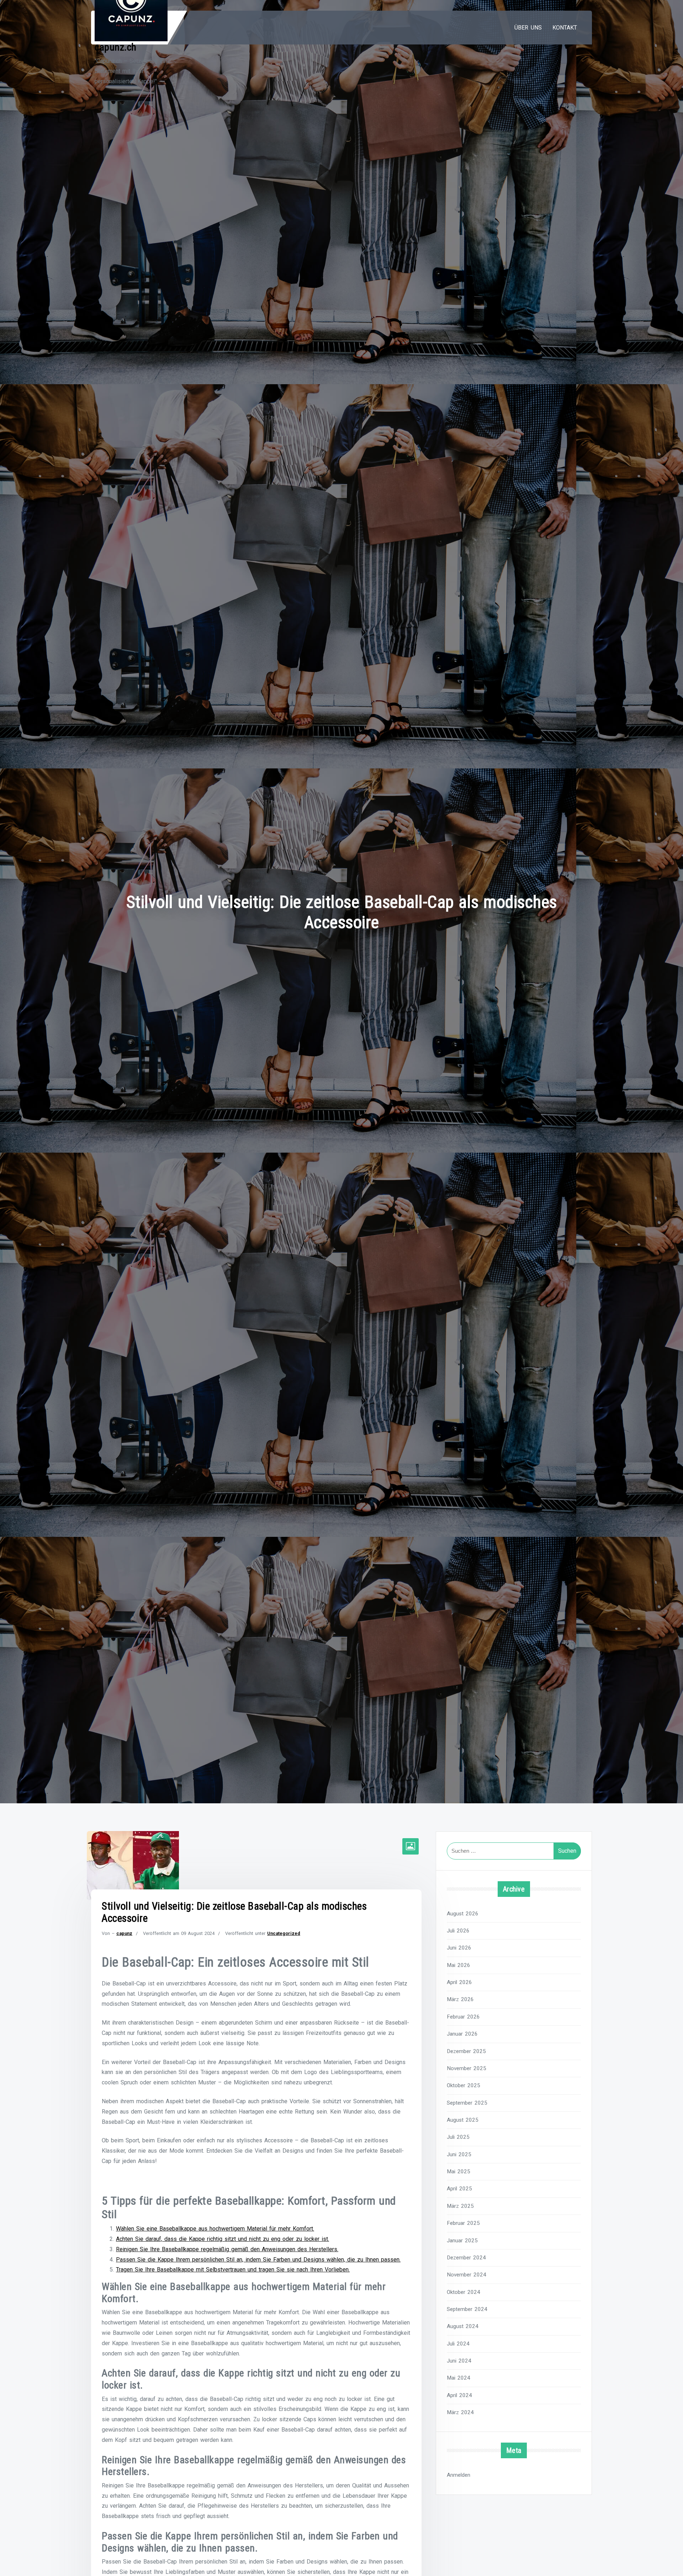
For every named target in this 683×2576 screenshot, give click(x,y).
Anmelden (459, 2475)
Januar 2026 (462, 2034)
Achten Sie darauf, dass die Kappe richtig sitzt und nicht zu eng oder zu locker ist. (223, 2239)
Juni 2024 (459, 2361)
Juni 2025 (459, 2154)
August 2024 (463, 2326)
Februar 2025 (463, 2223)
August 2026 (463, 1914)
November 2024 (467, 2275)
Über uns (528, 28)
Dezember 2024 (466, 2258)
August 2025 (463, 2120)
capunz (124, 1933)
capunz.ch (116, 47)
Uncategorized (284, 1933)
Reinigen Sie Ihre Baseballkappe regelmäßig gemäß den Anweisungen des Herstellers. (227, 2249)
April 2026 (459, 1982)
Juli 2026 (458, 1931)
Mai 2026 (459, 1965)
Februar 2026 (463, 2017)
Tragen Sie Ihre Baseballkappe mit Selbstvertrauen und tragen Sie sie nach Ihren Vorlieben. (233, 2270)
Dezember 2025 (466, 2051)
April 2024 (459, 2395)
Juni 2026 (459, 1948)
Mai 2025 (459, 2172)
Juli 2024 (458, 2344)
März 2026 (460, 1999)
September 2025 (467, 2103)
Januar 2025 (462, 2241)
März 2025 (460, 2206)
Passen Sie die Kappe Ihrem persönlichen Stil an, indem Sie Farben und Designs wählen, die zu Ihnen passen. (258, 2260)
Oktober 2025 (464, 2085)
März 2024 (460, 2412)
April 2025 (459, 2189)
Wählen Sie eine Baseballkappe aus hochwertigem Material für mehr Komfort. (215, 2229)
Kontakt (565, 28)
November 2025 (467, 2068)
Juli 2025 (458, 2137)
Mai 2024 (459, 2378)
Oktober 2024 (464, 2292)
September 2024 (467, 2309)
